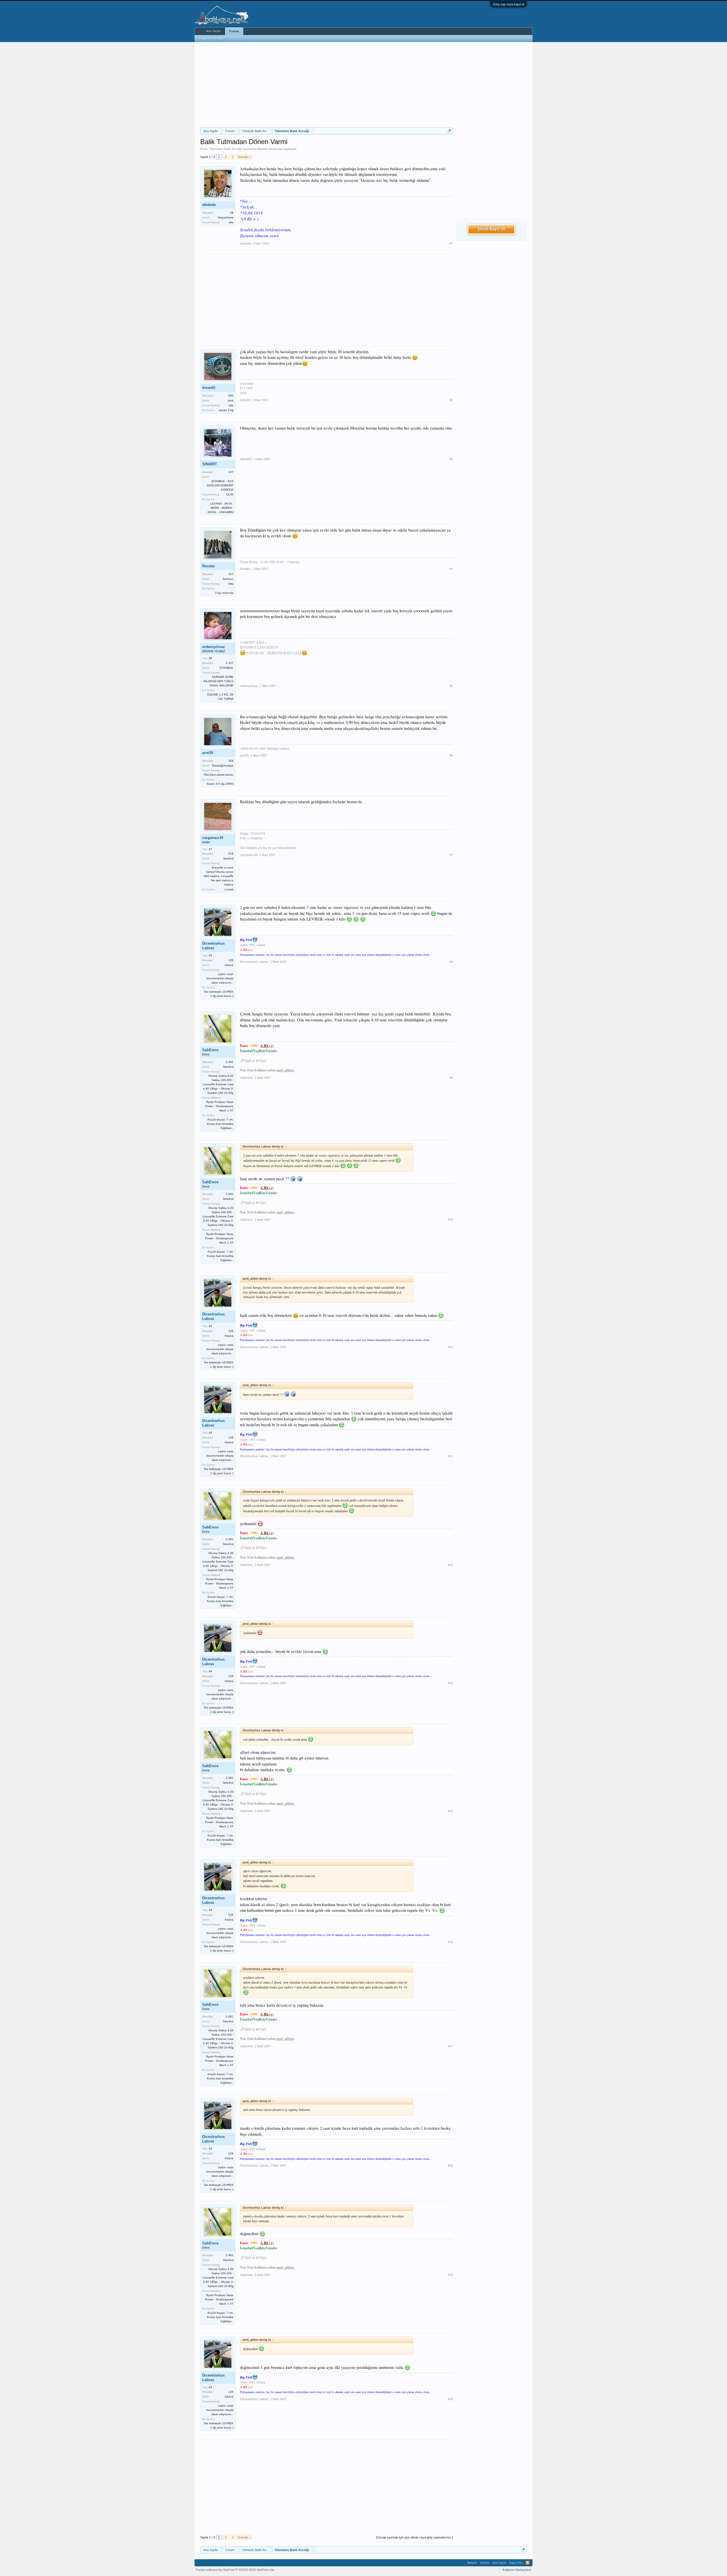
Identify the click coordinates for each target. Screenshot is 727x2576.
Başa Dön (516, 2563)
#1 (451, 243)
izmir (231, 400)
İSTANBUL (226, 668)
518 (231, 854)
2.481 (230, 1062)
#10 (450, 1220)
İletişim (472, 2563)
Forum (234, 31)
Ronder (209, 566)
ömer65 (209, 388)
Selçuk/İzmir (226, 217)
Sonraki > (244, 157)
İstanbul (228, 1067)
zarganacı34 (213, 838)
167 (231, 472)
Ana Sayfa (213, 31)
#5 (451, 686)
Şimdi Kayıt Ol (491, 229)
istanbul (228, 858)
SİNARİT (210, 464)
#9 (451, 1078)
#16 (450, 1942)
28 (232, 213)
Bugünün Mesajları (212, 38)
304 (231, 761)
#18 (450, 2165)
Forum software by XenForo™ (235, 2570)
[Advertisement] (327, 85)
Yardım (484, 2563)
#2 (451, 400)
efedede (262, 149)
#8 (451, 962)
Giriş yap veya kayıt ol (508, 4)
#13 (450, 1565)
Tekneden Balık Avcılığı (226, 149)
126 (231, 960)
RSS (528, 2563)
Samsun (228, 579)
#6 (451, 755)
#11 (451, 1347)
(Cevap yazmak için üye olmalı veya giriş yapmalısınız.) (414, 2537)
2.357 (230, 663)
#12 (450, 1456)
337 (231, 574)
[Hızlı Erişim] (449, 131)
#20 (450, 2399)
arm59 (208, 753)
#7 (451, 855)
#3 (451, 459)
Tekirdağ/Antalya (223, 766)
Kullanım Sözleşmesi (517, 2570)
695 (231, 396)
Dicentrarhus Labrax (213, 946)
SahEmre (210, 1050)
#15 (450, 1811)
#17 (450, 2046)
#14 (450, 1683)
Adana (229, 965)
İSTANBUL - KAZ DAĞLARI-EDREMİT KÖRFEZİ (220, 485)
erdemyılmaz (214, 647)
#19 (450, 2275)
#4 (451, 569)
